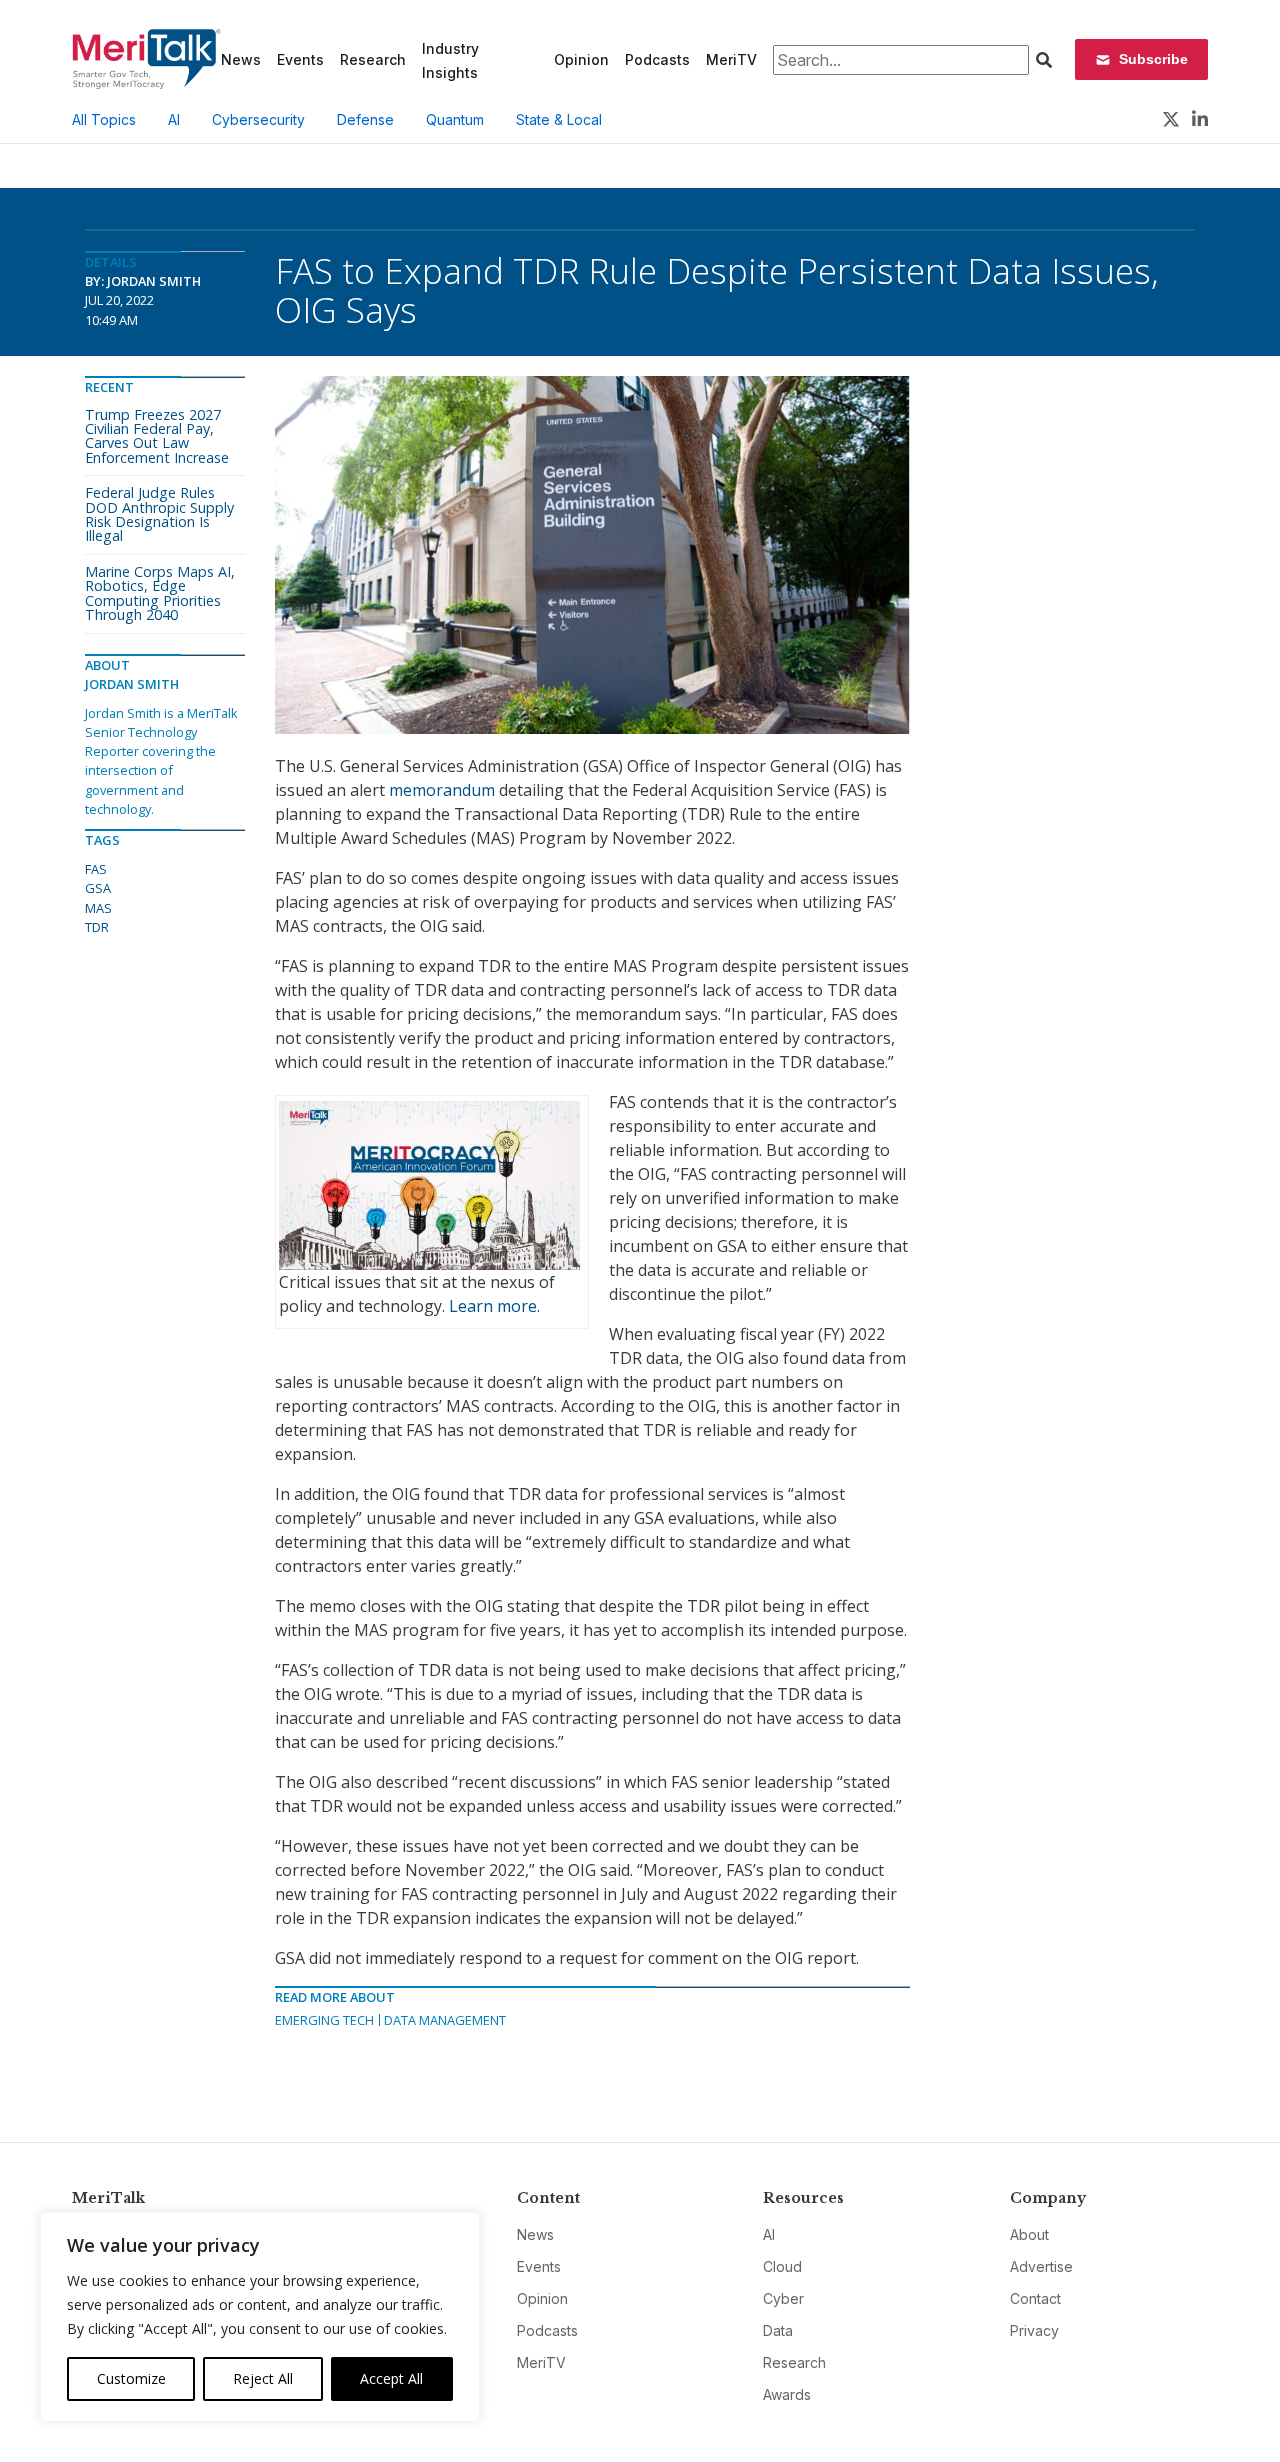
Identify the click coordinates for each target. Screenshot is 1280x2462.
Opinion (581, 59)
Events (300, 59)
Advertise (1041, 2266)
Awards (787, 2394)
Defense (365, 119)
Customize (131, 2378)
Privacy (1034, 2330)
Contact (1035, 2298)
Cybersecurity (258, 119)
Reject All (263, 2378)
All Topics (104, 119)
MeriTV (731, 59)
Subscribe (1153, 59)
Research (373, 59)
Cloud (782, 2266)
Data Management (445, 2020)
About (1029, 2234)
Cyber (783, 2298)
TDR (97, 927)
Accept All (391, 2378)
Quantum (455, 119)
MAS (98, 908)
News (241, 59)
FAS (96, 869)
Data (778, 2330)
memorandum (442, 790)
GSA (98, 888)
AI (174, 119)
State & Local (559, 119)
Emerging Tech (324, 2020)
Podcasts (657, 59)
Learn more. (494, 1306)
